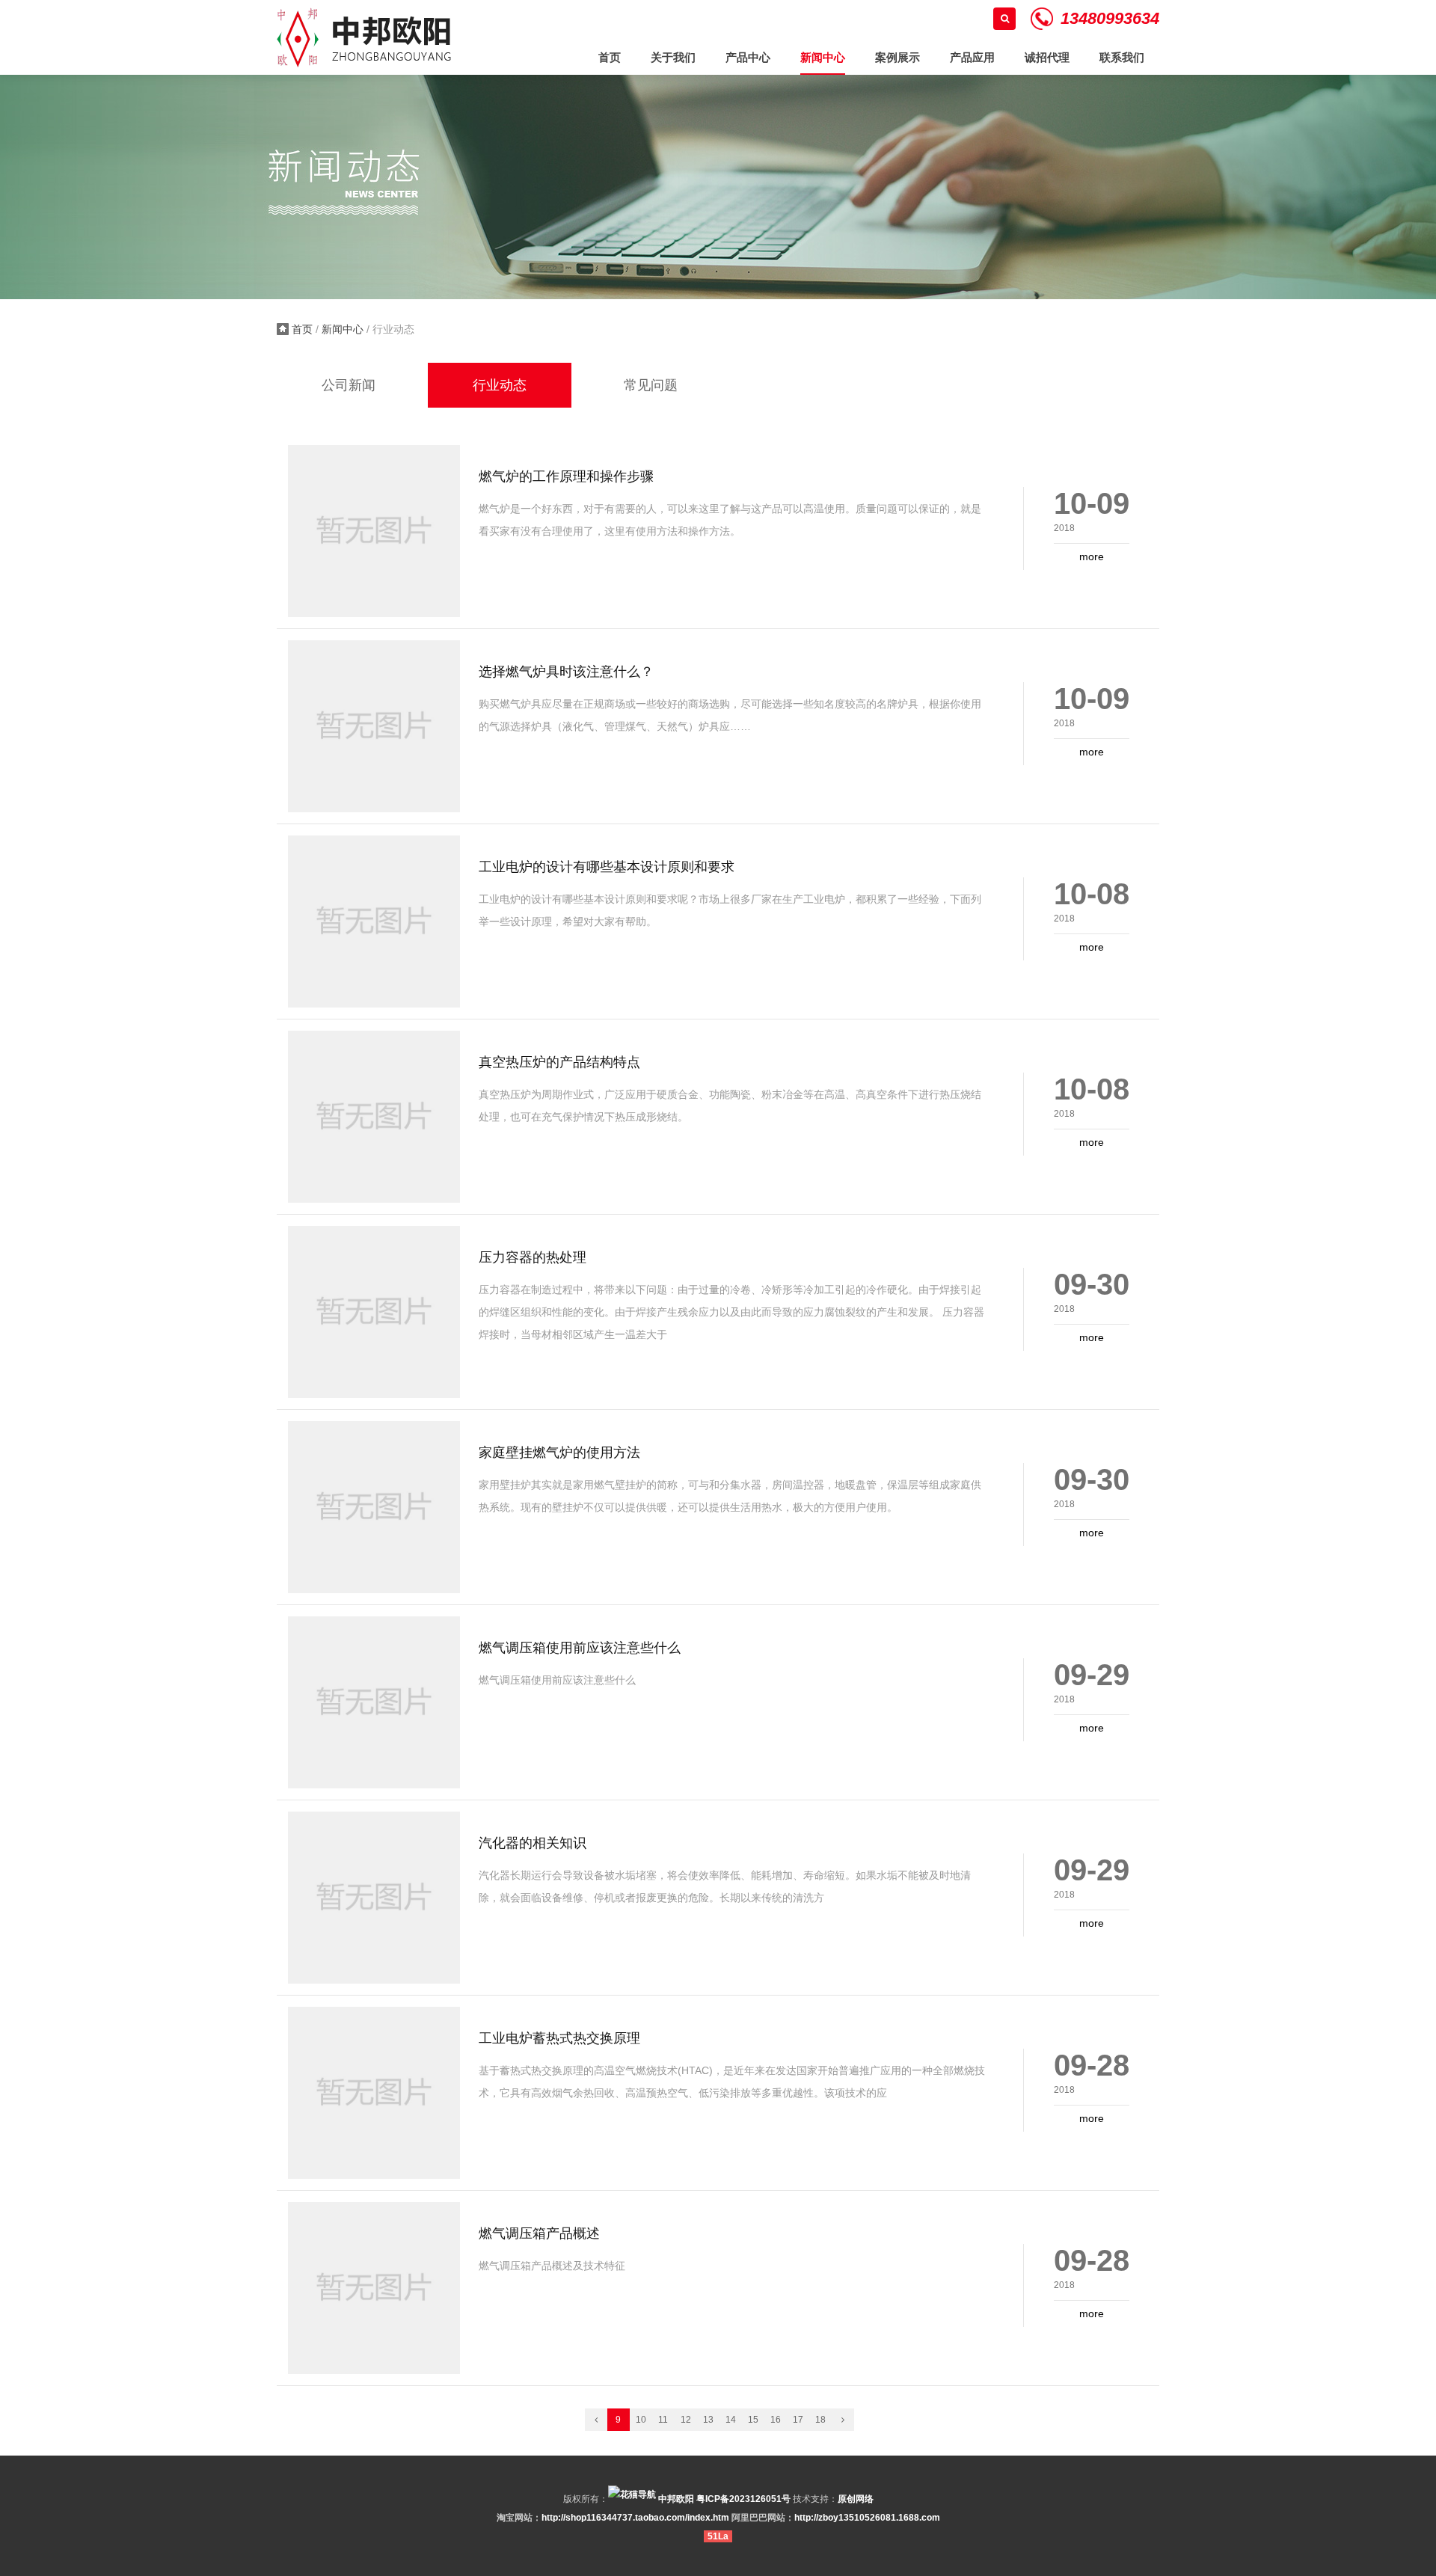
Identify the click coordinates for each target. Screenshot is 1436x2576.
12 (686, 2420)
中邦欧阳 (675, 2499)
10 (641, 2420)
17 (798, 2420)
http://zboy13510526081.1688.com (867, 2518)
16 (776, 2420)
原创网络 (856, 2499)
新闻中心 (343, 329)
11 (663, 2420)
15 (753, 2420)
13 (708, 2420)
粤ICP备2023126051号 (743, 2499)
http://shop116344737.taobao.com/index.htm (635, 2518)
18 (820, 2420)
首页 (302, 329)
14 (731, 2420)
